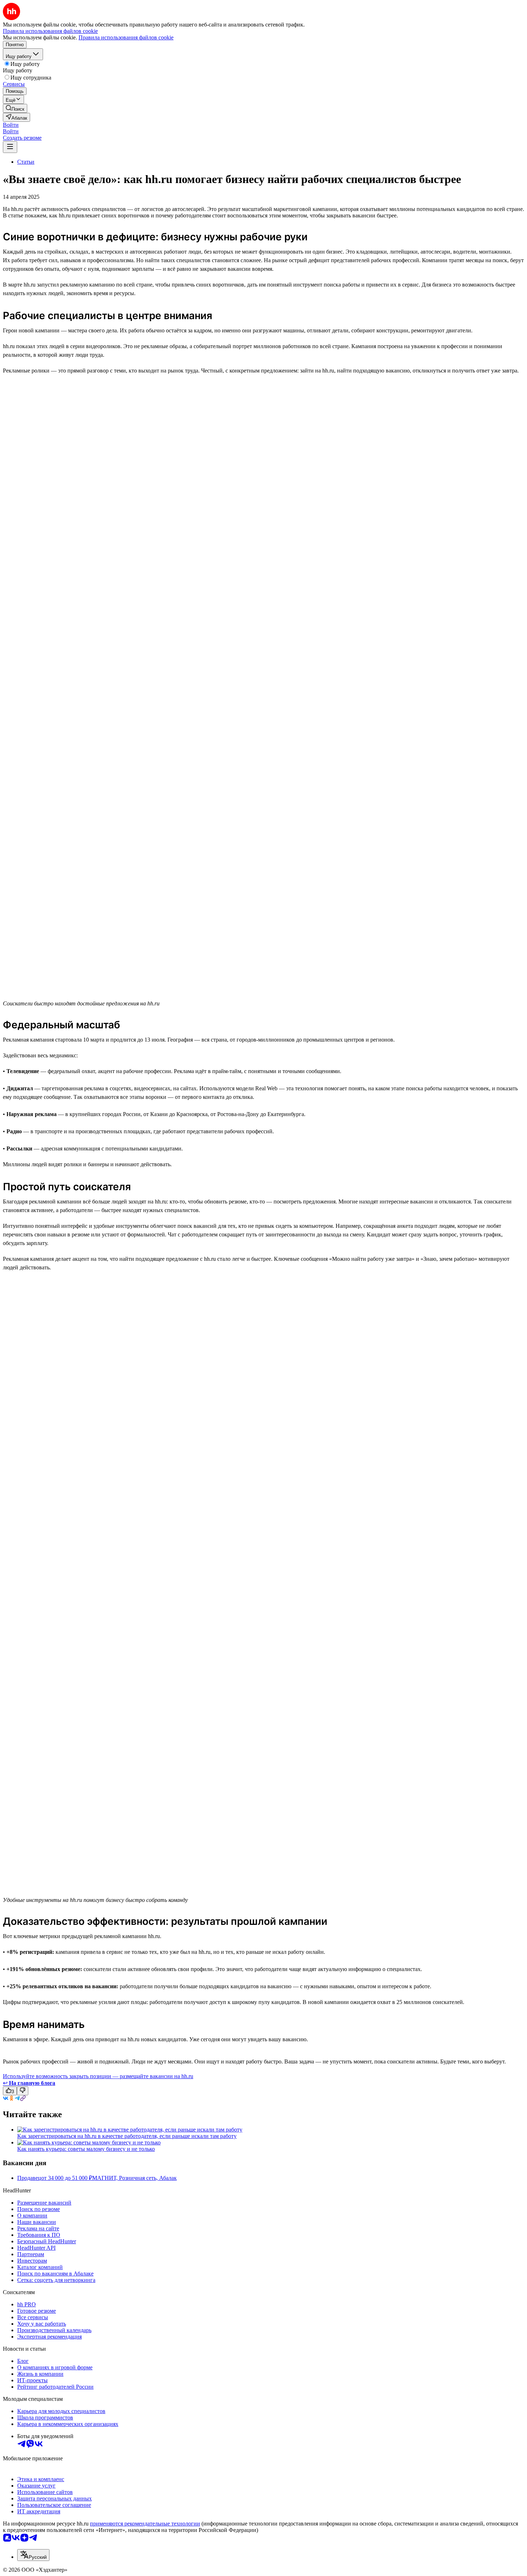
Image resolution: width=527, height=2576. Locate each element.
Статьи (26, 162)
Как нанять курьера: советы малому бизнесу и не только (86, 2149)
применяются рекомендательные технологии (145, 2524)
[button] (11, 125)
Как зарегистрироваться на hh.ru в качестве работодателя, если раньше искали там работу (127, 2136)
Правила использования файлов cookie (126, 37)
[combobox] (33, 2555)
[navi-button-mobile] (10, 147)
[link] (15, 108)
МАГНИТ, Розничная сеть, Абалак (134, 2178)
